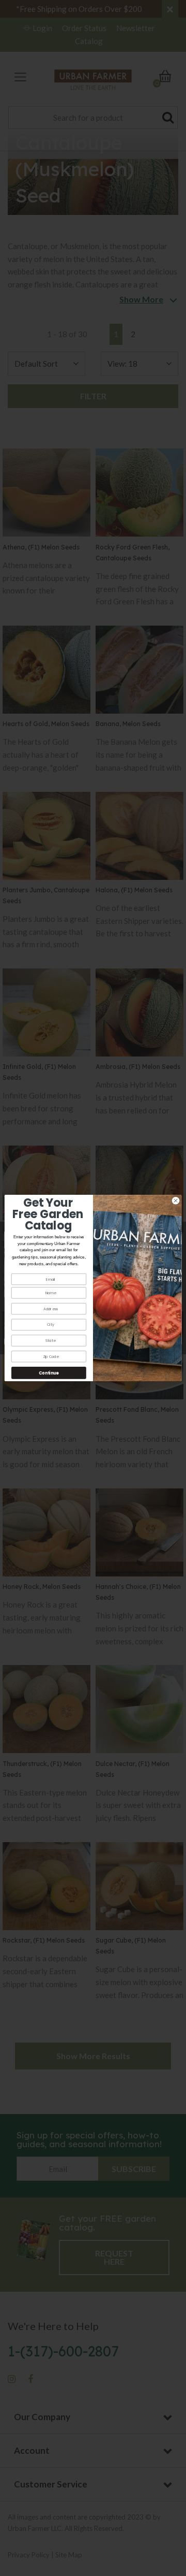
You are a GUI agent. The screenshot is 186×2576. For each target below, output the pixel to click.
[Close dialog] (175, 1200)
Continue (49, 1373)
